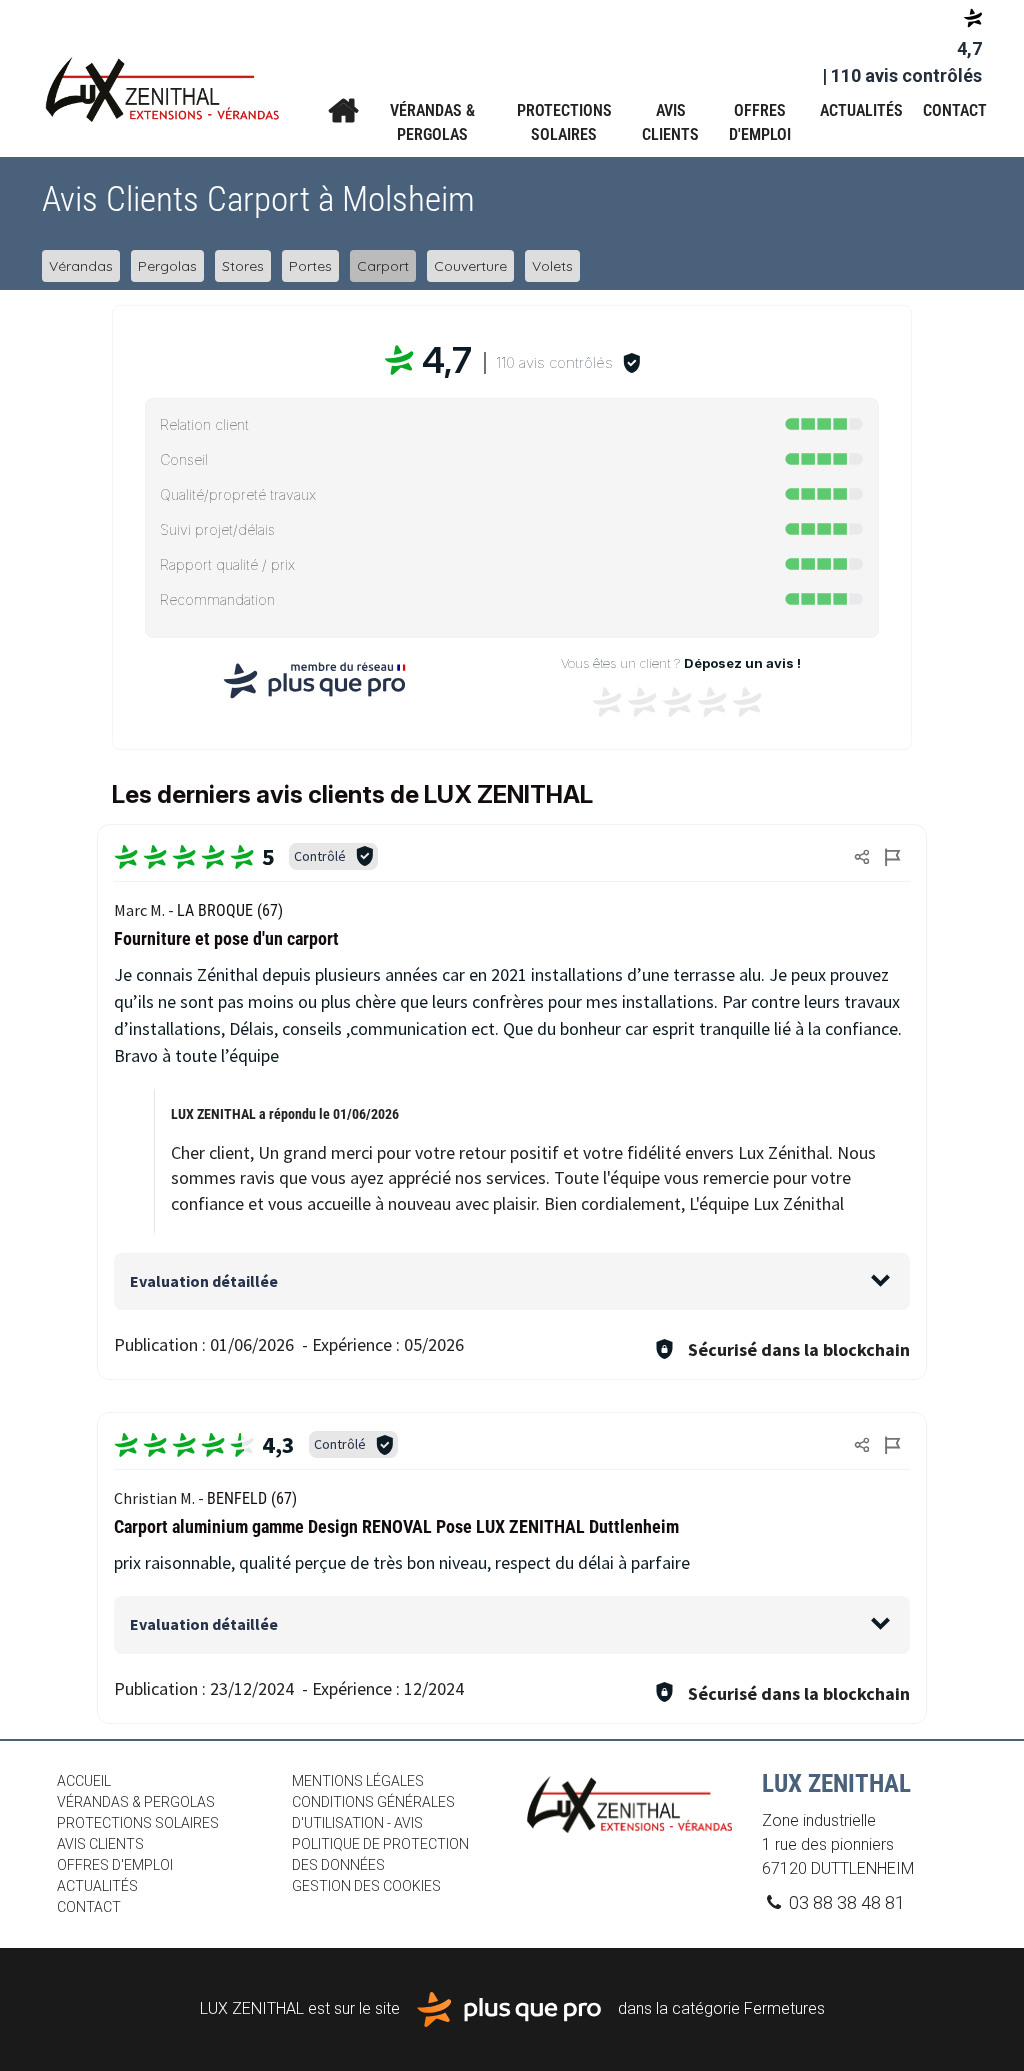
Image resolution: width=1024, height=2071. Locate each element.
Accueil (343, 111)
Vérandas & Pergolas (432, 122)
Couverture (470, 266)
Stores (243, 266)
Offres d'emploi (760, 122)
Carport (383, 266)
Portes (310, 266)
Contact (955, 110)
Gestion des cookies (366, 1886)
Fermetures (784, 2007)
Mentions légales (358, 1781)
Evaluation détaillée (204, 1281)
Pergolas (167, 266)
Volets (552, 266)
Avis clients (670, 122)
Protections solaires (564, 122)
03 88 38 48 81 (845, 1902)
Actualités (861, 110)
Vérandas (81, 266)
